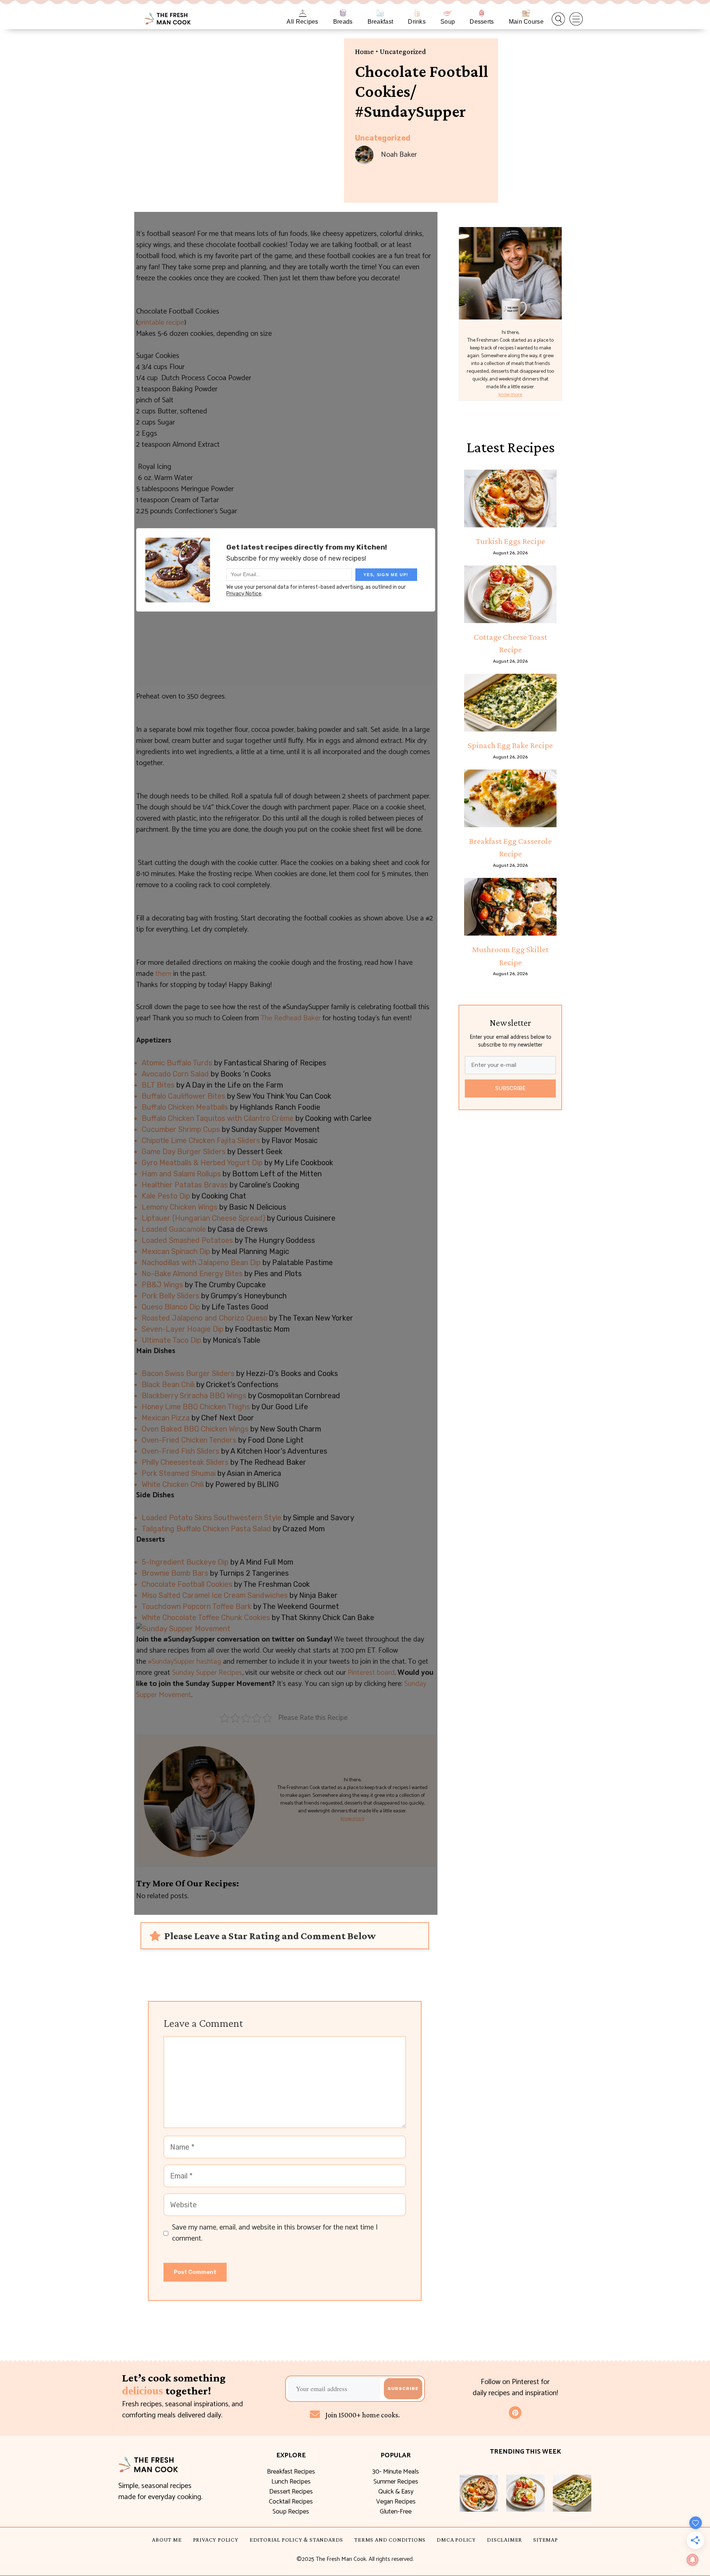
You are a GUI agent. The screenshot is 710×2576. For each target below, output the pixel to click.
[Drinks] (417, 13)
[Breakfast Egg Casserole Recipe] (510, 798)
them (163, 974)
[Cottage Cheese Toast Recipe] (510, 594)
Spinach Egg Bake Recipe (510, 745)
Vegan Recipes (396, 2502)
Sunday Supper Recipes (207, 1673)
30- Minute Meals (396, 2472)
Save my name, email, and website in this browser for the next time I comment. (275, 2233)
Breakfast (381, 22)
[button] (558, 19)
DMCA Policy (456, 2540)
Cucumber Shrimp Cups (181, 1129)
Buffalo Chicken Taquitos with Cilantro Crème (218, 1118)
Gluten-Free (396, 2512)
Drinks (417, 22)
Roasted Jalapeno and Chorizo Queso (204, 1318)
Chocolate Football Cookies (187, 1584)
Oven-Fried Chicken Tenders (189, 1440)
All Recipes (302, 22)
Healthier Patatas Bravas (185, 1185)
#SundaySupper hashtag (185, 1662)
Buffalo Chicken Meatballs (185, 1107)
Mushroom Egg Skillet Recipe (510, 956)
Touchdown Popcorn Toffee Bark (197, 1606)
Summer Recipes (396, 2482)
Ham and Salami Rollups (181, 1174)
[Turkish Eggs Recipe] (510, 498)
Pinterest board (371, 1673)
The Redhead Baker (291, 1018)
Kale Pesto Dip (166, 1196)
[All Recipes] (303, 13)
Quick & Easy (396, 2492)
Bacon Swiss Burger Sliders (188, 1373)
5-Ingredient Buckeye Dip (185, 1562)
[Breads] (343, 13)
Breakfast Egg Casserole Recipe (510, 847)
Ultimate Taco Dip (171, 1340)
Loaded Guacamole (174, 1229)
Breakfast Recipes (291, 2472)
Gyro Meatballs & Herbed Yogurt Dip (202, 1163)
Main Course (526, 22)
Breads (343, 22)
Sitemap (546, 2540)
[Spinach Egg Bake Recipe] (510, 703)
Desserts (482, 22)
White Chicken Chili (173, 1484)
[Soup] (448, 13)
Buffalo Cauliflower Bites (183, 1096)
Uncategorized (403, 51)
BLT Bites (158, 1085)
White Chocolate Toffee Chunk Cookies (206, 1617)
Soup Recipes (291, 2512)
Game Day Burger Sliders (184, 1152)
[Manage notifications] (693, 2560)
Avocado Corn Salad (175, 1074)
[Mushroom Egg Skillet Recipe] (510, 907)
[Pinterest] (515, 2413)
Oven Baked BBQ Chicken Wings (195, 1429)
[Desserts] (482, 13)
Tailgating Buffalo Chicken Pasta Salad (206, 1529)
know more (352, 1819)
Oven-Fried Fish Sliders (180, 1451)
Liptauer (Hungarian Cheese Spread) (203, 1218)
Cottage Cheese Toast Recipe (510, 643)
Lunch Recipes (291, 2482)
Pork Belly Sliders (170, 1296)
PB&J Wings (162, 1285)
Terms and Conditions (390, 2540)
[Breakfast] (380, 13)
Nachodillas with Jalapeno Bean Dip (201, 1262)
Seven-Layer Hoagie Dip (182, 1329)
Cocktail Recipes (291, 2502)
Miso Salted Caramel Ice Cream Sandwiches (215, 1595)
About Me (167, 2540)
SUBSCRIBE (510, 1088)
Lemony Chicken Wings (180, 1207)
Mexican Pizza (166, 1418)
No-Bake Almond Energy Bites (192, 1274)
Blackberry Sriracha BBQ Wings (194, 1396)
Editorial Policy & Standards (296, 2540)
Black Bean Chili (168, 1385)
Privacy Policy (216, 2540)
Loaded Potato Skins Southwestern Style (212, 1518)
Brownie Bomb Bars (175, 1573)
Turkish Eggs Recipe (510, 541)
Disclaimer (505, 2540)
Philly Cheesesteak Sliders (185, 1462)
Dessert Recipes (291, 2492)
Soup (448, 22)
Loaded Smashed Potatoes (187, 1240)
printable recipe (161, 323)
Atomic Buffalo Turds (177, 1063)
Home (364, 51)
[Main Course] (526, 13)
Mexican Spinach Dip (176, 1251)
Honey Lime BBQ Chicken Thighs (196, 1407)
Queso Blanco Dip (171, 1307)
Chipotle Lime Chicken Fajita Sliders (201, 1140)
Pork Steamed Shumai (179, 1473)
